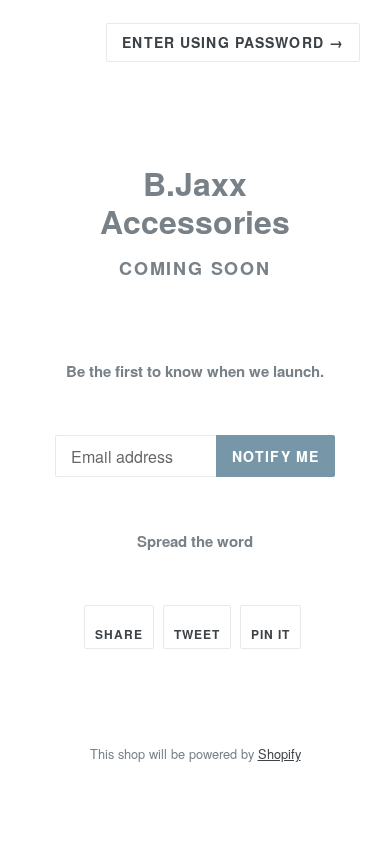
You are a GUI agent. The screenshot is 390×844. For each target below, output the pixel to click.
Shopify (279, 753)
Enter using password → (233, 42)
